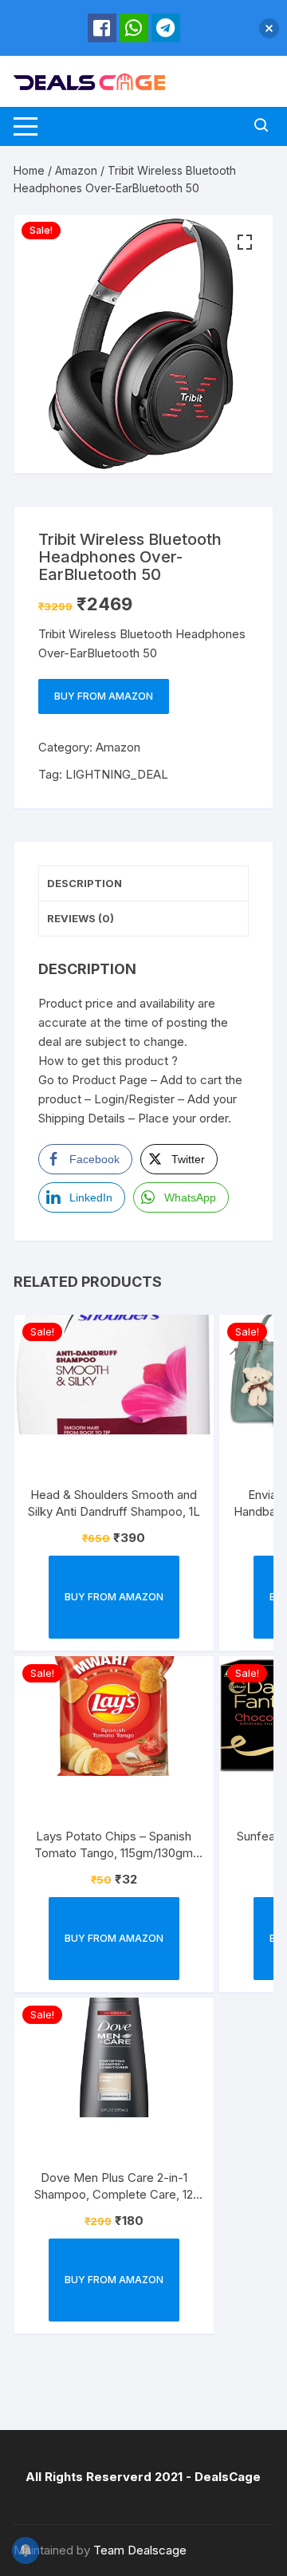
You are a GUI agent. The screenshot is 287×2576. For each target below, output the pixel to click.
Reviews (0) (81, 918)
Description (85, 883)
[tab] (143, 884)
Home (29, 170)
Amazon (76, 170)
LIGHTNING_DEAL (117, 774)
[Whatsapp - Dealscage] (134, 28)
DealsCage (228, 2477)
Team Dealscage (140, 2550)
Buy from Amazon (104, 696)
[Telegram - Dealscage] (166, 28)
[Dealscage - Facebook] (102, 28)
